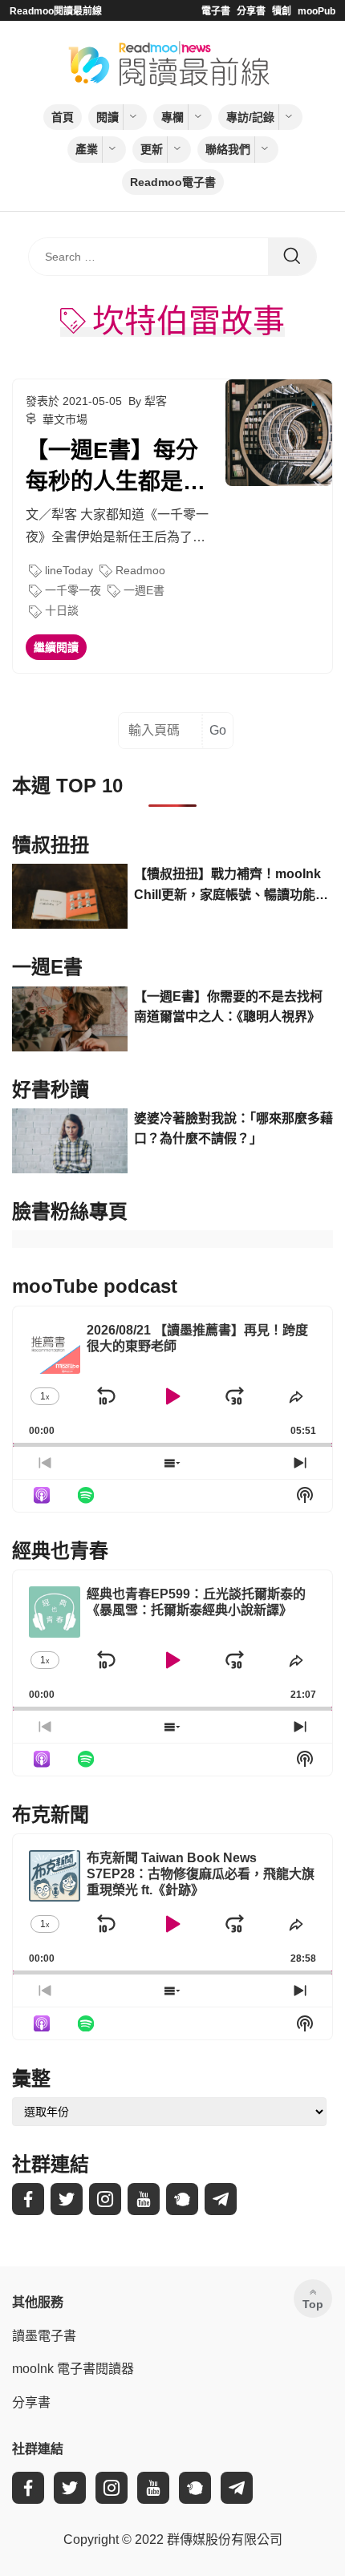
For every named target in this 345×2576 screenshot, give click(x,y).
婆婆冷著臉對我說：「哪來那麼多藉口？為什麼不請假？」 (233, 1129)
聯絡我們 (228, 149)
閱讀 (108, 117)
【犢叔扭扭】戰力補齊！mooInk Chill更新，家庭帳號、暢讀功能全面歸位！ (231, 886)
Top (313, 2304)
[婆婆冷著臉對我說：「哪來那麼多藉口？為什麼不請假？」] (70, 1141)
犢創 (282, 11)
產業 (87, 149)
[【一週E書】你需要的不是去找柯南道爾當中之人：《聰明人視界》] (70, 1019)
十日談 (62, 610)
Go (218, 730)
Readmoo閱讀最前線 (56, 11)
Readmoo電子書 (173, 182)
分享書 (251, 11)
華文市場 (65, 419)
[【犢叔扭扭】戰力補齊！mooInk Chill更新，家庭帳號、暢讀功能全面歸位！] (70, 896)
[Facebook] (28, 2199)
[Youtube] (144, 2199)
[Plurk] (182, 2199)
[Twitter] (67, 2199)
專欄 (172, 117)
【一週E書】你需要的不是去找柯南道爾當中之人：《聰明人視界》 (228, 1007)
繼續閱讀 (56, 647)
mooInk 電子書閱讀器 (73, 2369)
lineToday (69, 570)
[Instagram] (105, 2199)
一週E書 (144, 590)
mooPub (317, 11)
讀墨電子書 (44, 2336)
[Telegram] (221, 2199)
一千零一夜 (73, 590)
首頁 (63, 117)
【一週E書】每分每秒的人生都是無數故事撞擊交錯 (116, 468)
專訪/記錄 (250, 117)
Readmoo (140, 570)
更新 (152, 149)
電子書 (216, 11)
